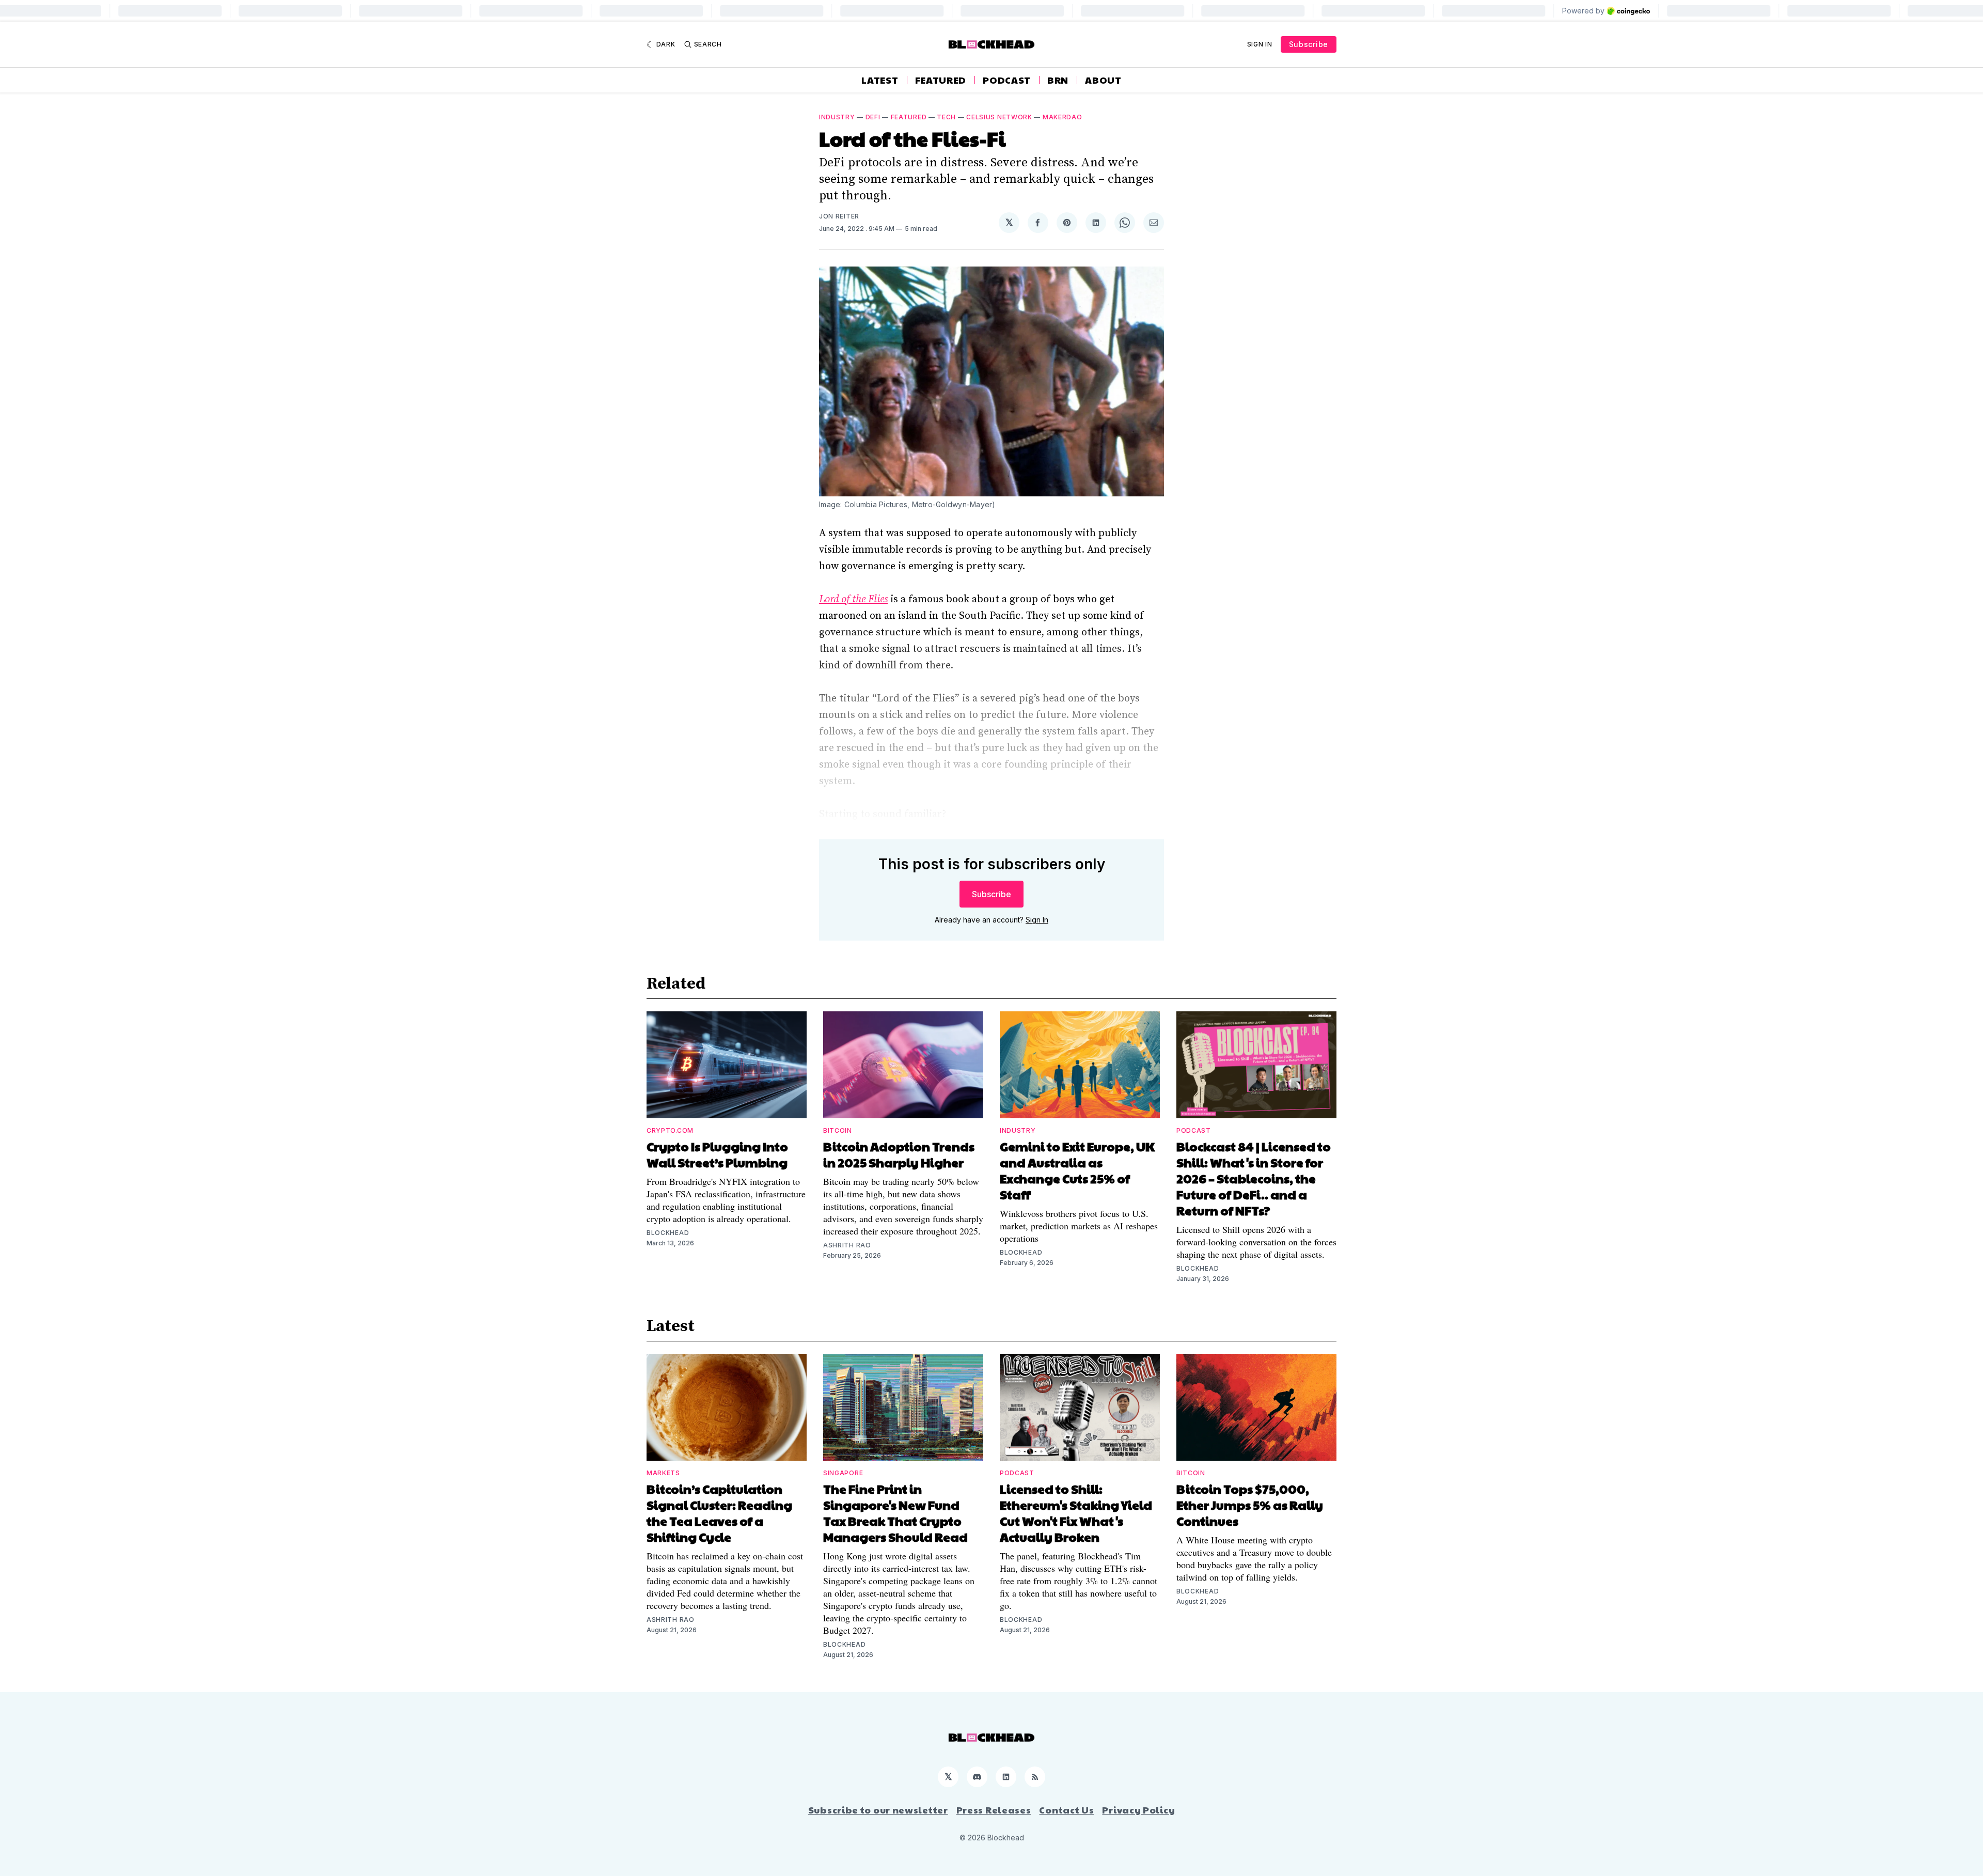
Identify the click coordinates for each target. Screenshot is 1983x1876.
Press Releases (994, 1810)
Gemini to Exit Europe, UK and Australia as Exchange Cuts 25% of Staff (1077, 1170)
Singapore (843, 1473)
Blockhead (668, 1233)
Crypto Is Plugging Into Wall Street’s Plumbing (717, 1154)
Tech (946, 117)
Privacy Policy (1138, 1810)
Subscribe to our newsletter (878, 1810)
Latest (880, 80)
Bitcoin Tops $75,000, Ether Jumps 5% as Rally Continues (1250, 1505)
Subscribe (1309, 44)
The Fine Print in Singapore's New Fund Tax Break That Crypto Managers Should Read (895, 1513)
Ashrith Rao (847, 1245)
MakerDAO (1063, 117)
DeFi (873, 117)
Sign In (1260, 44)
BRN (1058, 80)
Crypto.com (670, 1130)
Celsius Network (999, 117)
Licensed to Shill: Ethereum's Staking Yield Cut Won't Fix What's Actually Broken (1076, 1513)
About (1103, 80)
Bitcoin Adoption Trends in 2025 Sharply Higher (899, 1154)
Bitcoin (838, 1130)
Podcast (1007, 80)
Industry (837, 117)
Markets (663, 1473)
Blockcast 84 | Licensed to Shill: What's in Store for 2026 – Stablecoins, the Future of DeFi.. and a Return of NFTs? (1254, 1178)
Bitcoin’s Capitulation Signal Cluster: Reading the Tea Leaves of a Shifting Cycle (719, 1513)
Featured (941, 80)
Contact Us (1066, 1810)
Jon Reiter (839, 216)
